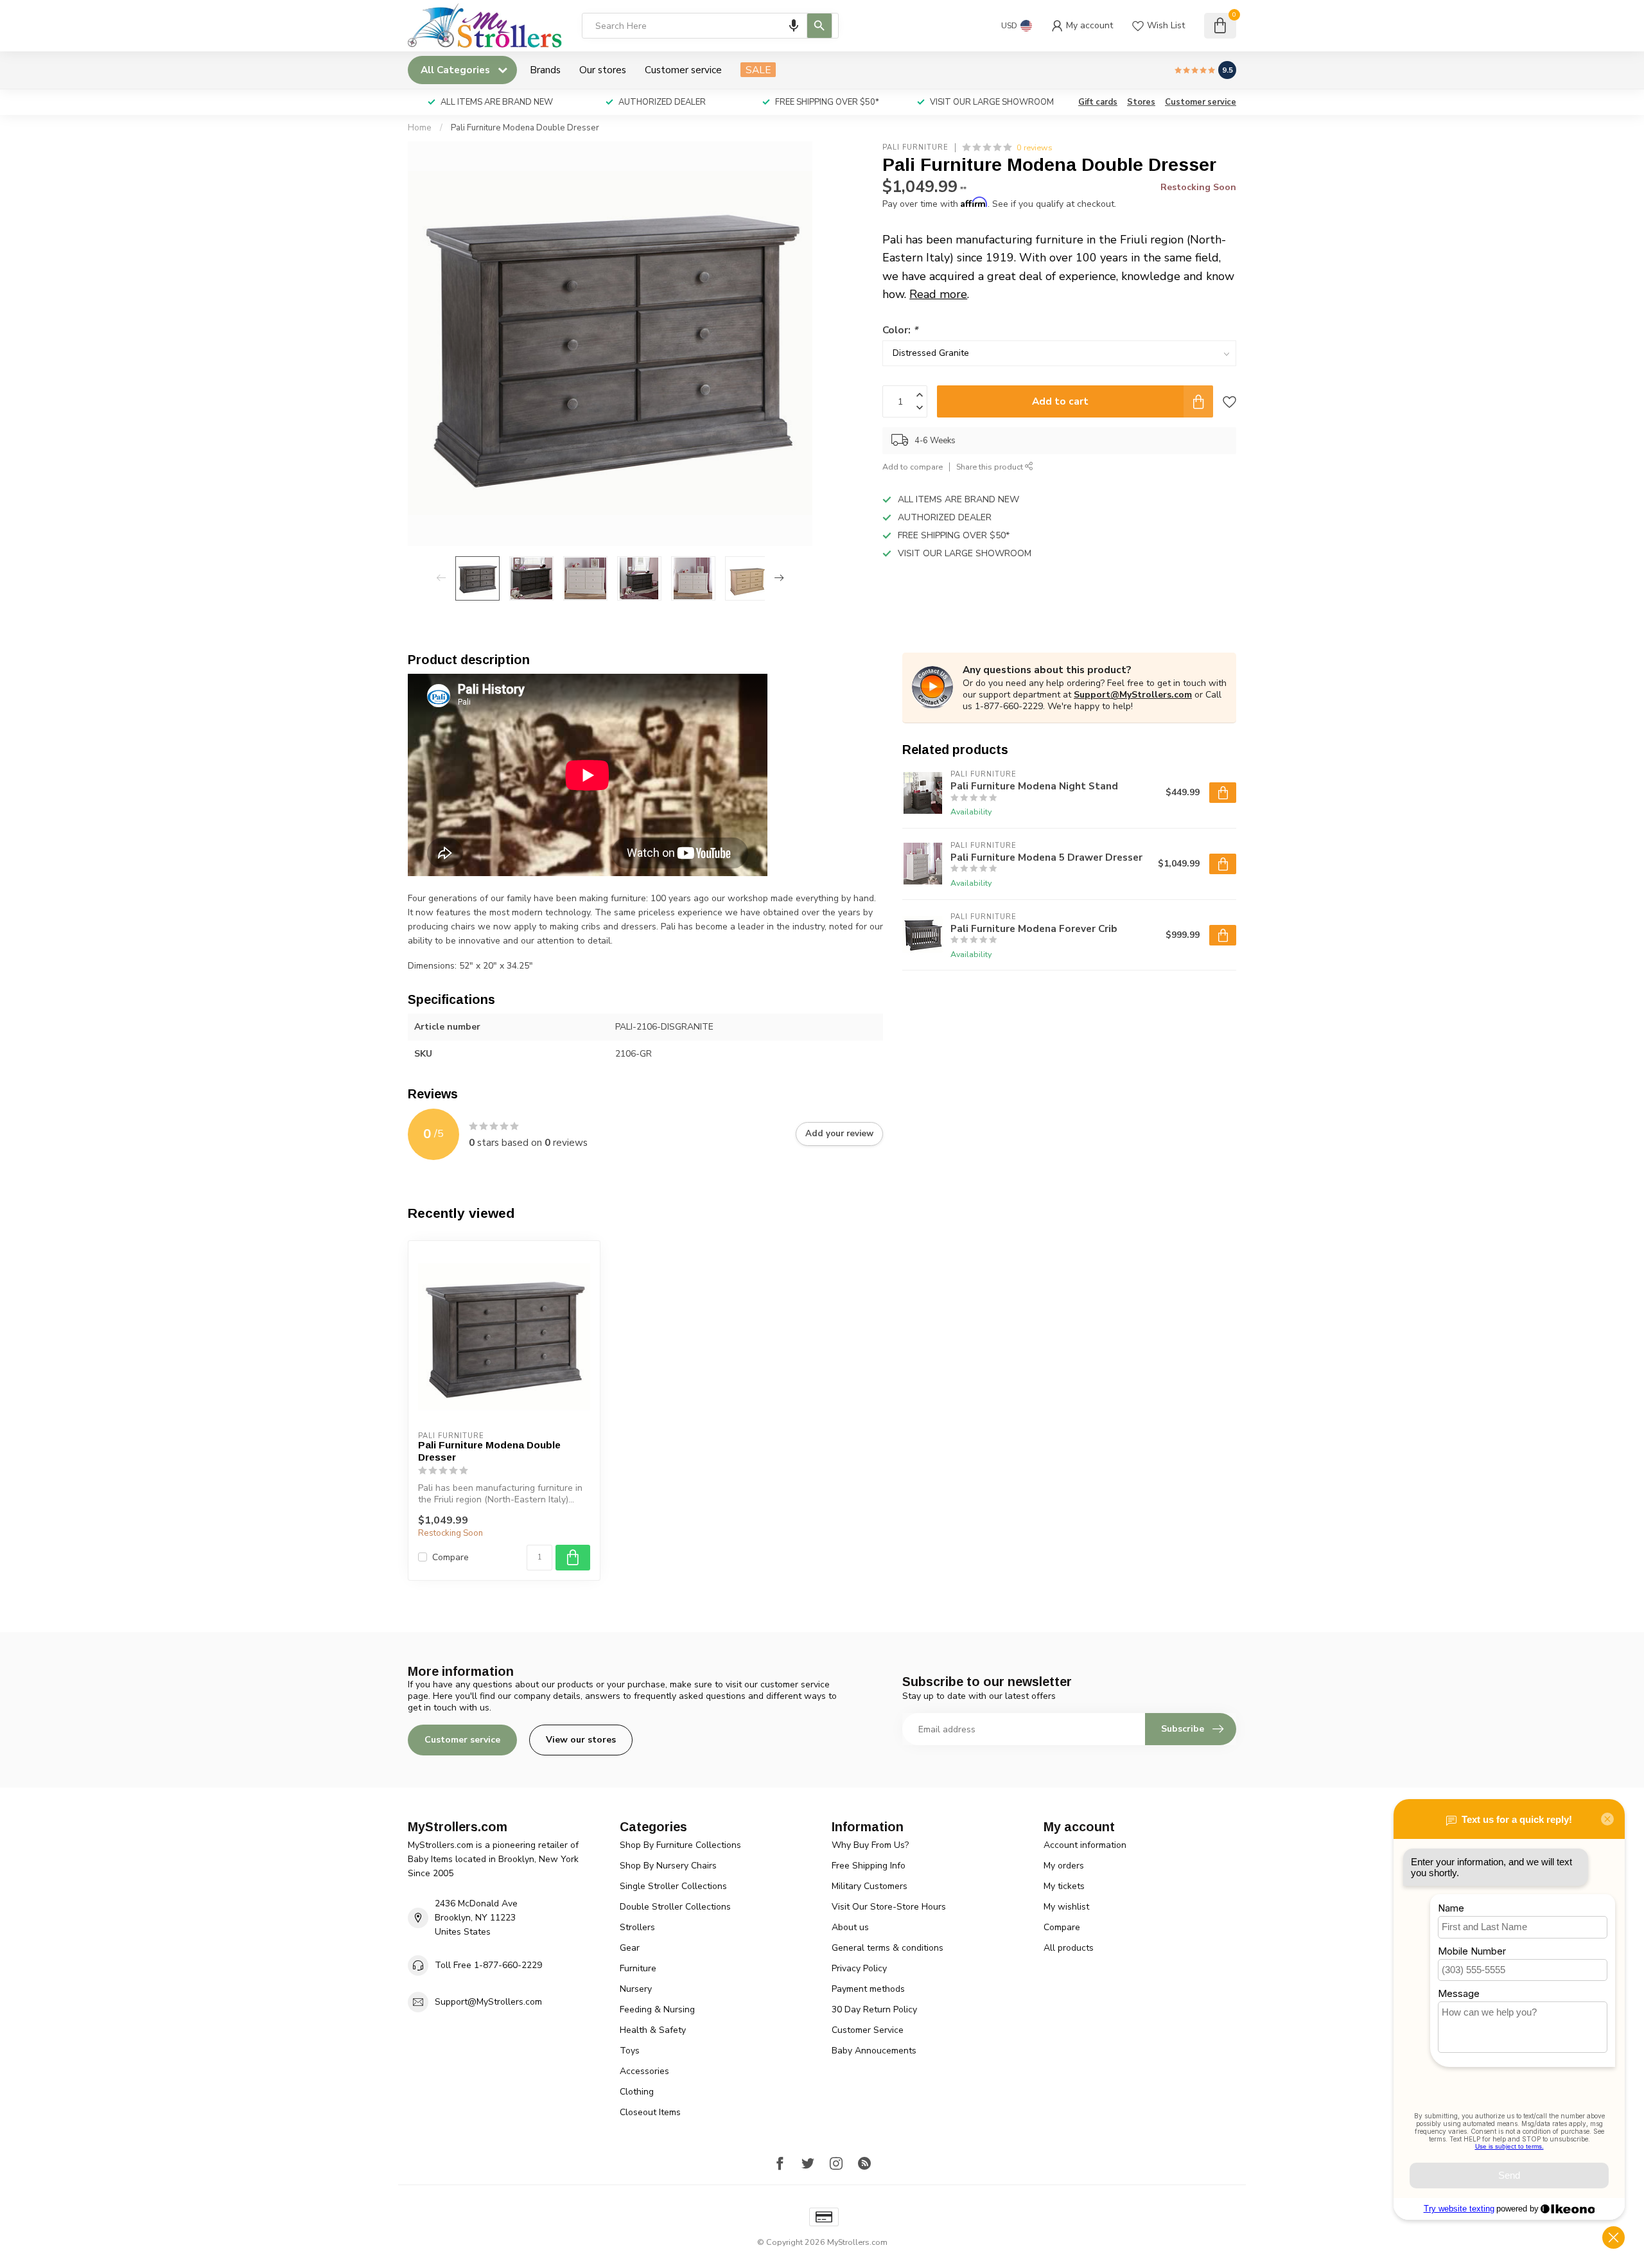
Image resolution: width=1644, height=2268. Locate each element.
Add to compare (913, 467)
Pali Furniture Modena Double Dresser (525, 128)
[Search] (819, 26)
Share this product (991, 467)
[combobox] (710, 26)
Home (420, 128)
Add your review (839, 1134)
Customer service (683, 70)
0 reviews (1035, 147)
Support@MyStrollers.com (1133, 695)
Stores (1141, 102)
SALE (758, 70)
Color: (900, 330)
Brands (545, 70)
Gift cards (1098, 102)
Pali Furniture (915, 147)
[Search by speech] (794, 26)
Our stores (603, 70)
